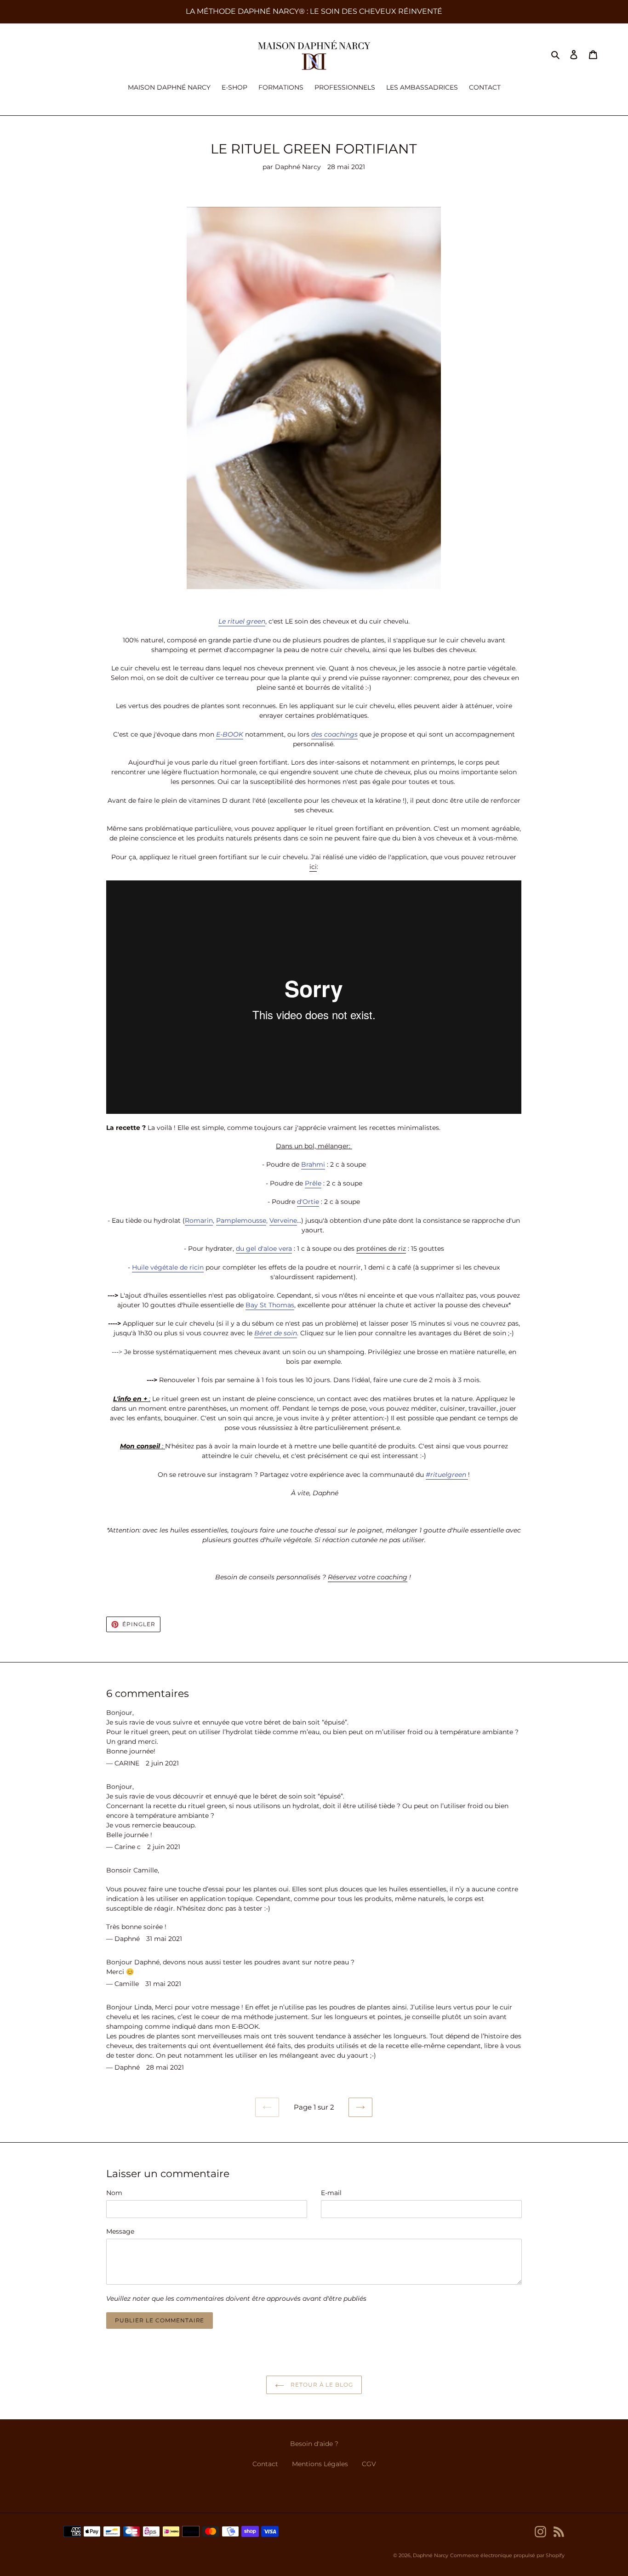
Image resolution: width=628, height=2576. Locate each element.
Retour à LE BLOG (321, 2385)
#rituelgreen (447, 1475)
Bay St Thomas (270, 1305)
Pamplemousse (241, 1220)
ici (313, 867)
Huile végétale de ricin (168, 1267)
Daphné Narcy (431, 2555)
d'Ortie (308, 1202)
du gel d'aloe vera (264, 1248)
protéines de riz (381, 1248)
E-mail (331, 2193)
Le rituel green (242, 621)
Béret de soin (276, 1333)
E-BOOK (230, 734)
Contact (265, 2464)
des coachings (334, 734)
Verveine (283, 1220)
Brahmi (313, 1164)
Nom (114, 2193)
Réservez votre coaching (368, 1577)
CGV (369, 2464)
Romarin (199, 1220)
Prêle (313, 1183)
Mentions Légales (320, 2464)
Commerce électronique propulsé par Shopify (507, 2555)
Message (120, 2231)
